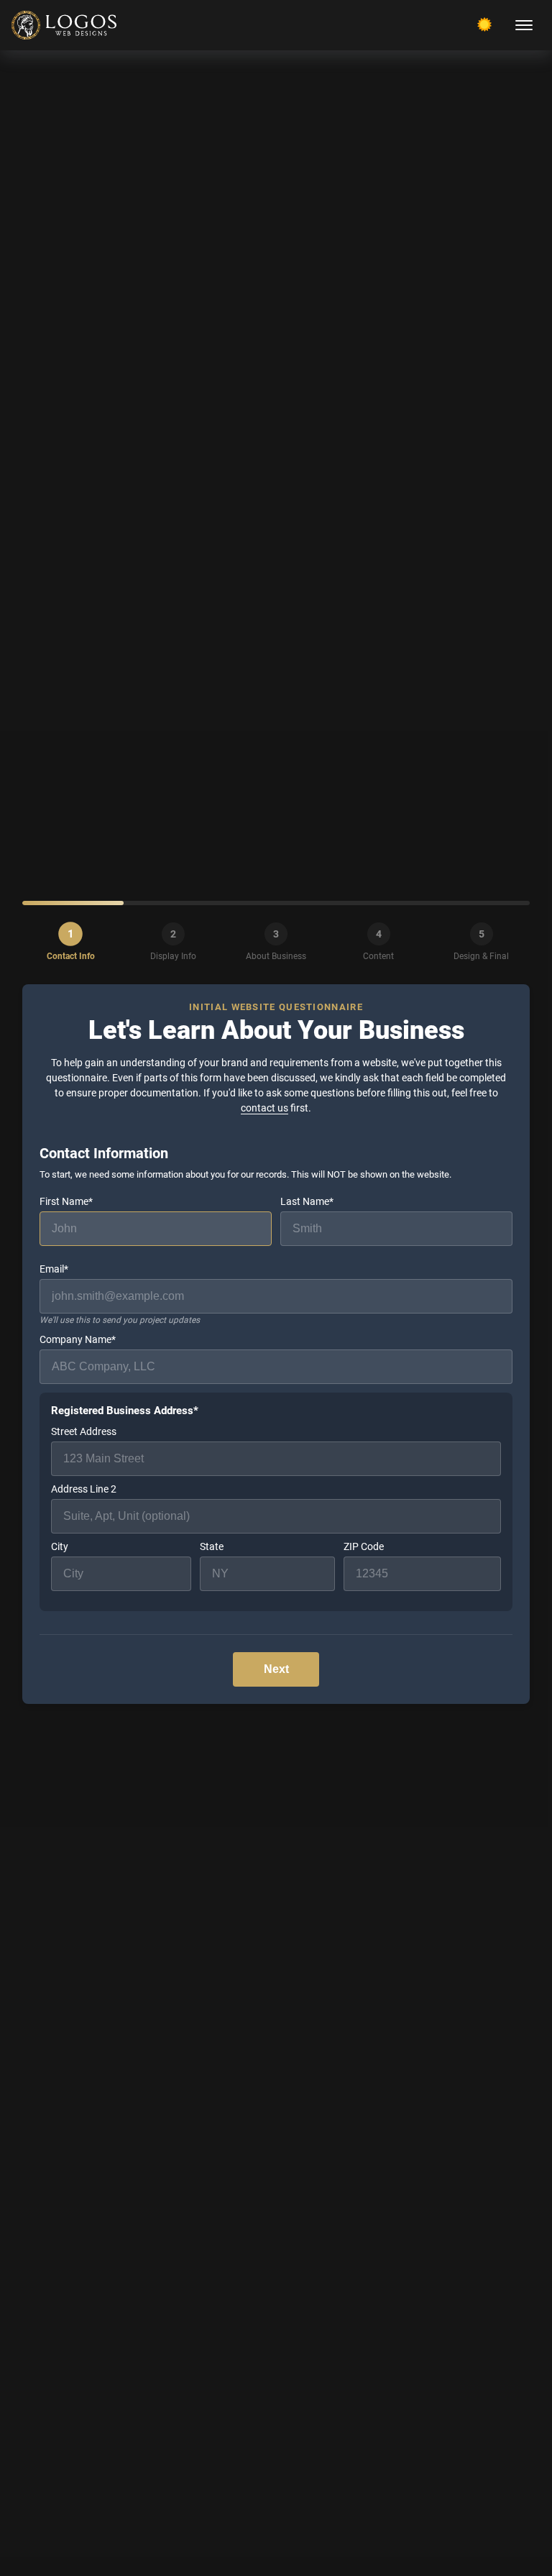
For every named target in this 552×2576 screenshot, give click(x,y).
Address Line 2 (84, 1489)
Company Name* (78, 1339)
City (60, 1546)
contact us (264, 1108)
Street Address (84, 1431)
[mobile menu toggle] (524, 25)
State (212, 1546)
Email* (120, 1294)
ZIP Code (364, 1546)
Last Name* (307, 1201)
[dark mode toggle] (484, 24)
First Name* (66, 1201)
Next (276, 1669)
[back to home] (64, 25)
